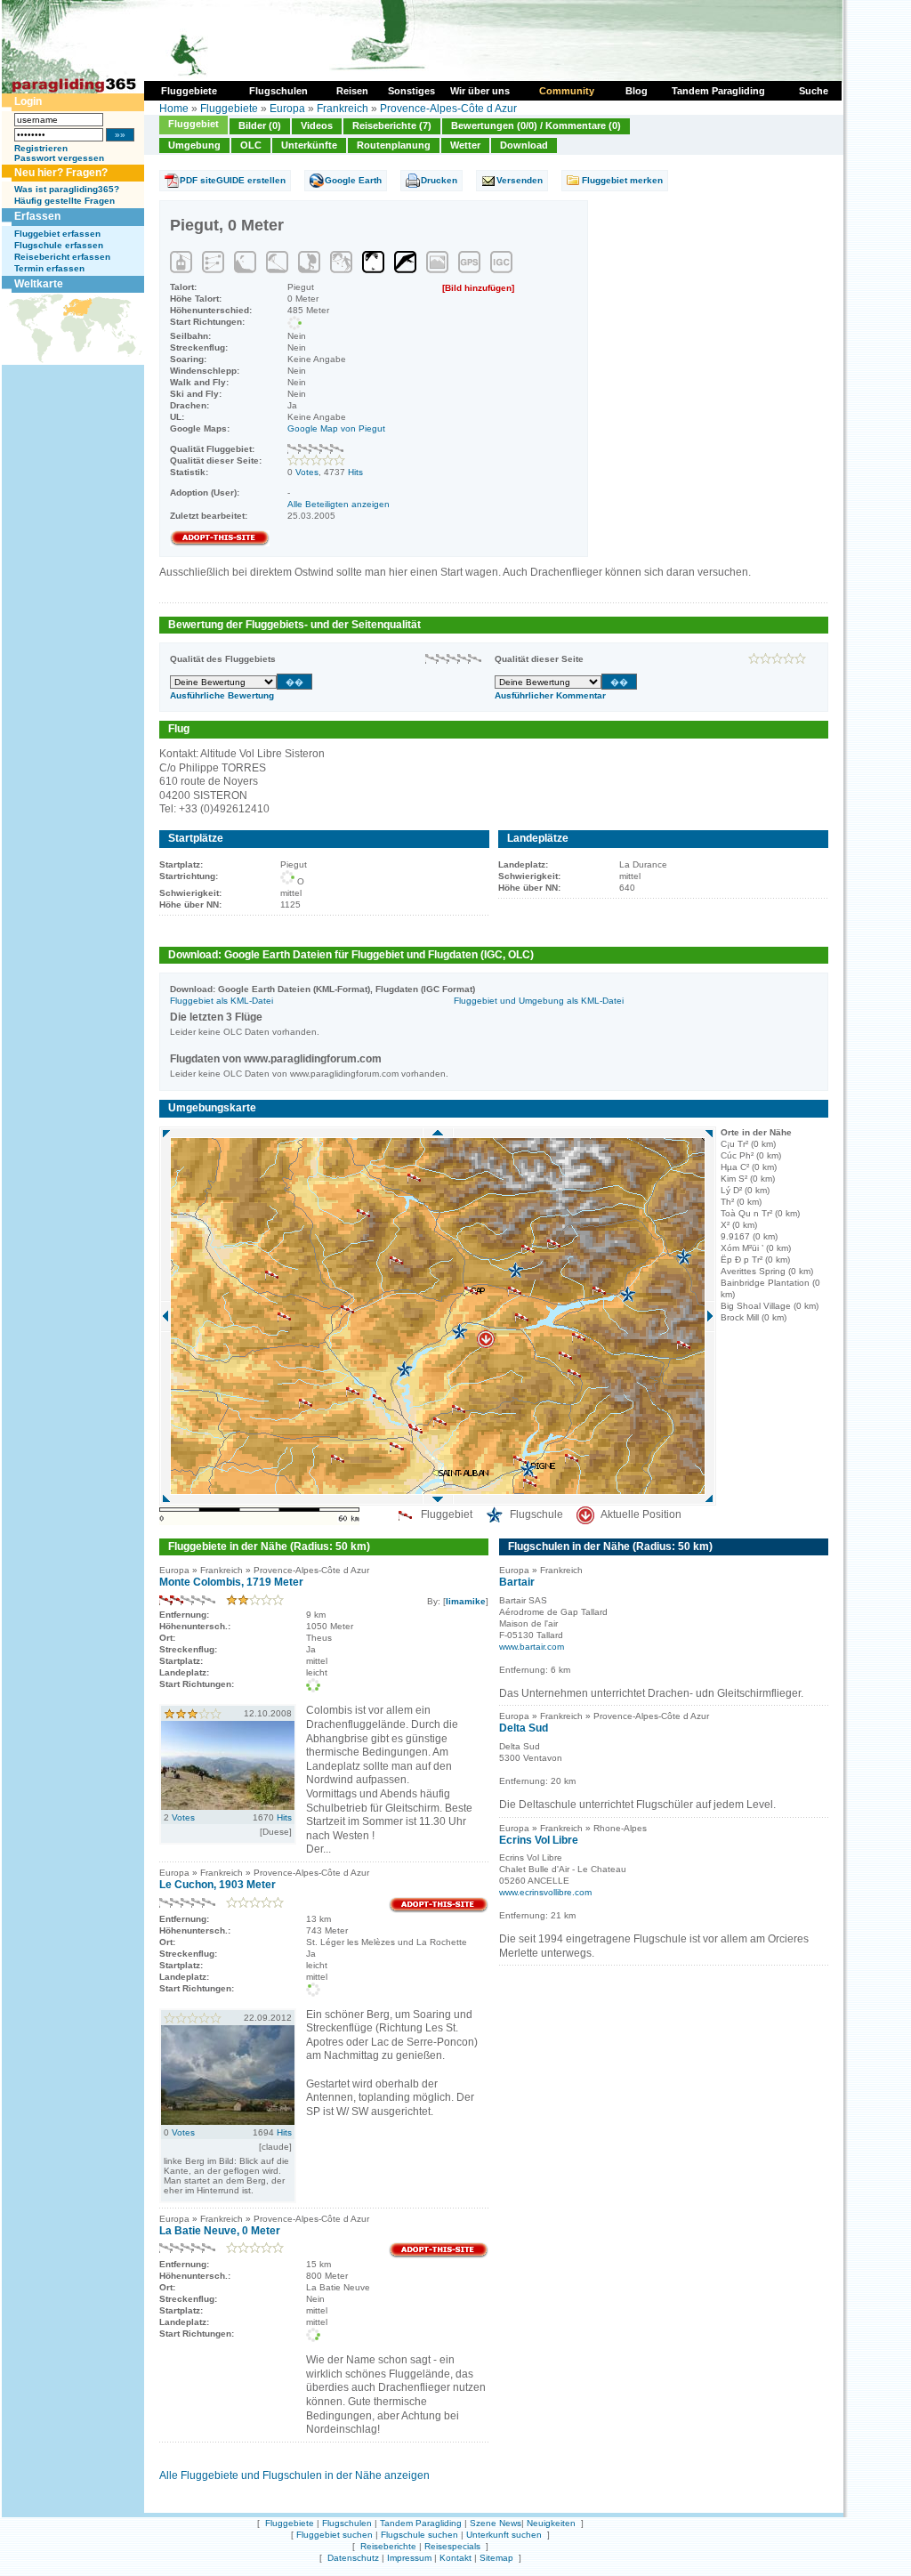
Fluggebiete (229, 109)
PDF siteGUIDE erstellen (233, 180)
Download (524, 145)
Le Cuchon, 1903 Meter (218, 1885)
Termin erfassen (49, 268)
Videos (317, 125)
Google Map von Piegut (336, 428)
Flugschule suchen (419, 2535)
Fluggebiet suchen (335, 2535)
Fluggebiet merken (622, 180)
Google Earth (353, 180)
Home (174, 109)
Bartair (517, 1582)
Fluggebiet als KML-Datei (222, 1001)
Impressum (409, 2558)
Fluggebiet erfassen (57, 234)
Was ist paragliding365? (67, 189)
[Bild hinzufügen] (478, 288)
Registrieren (41, 148)
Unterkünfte (309, 145)
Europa (287, 109)
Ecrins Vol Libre (539, 1840)
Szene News (496, 2523)
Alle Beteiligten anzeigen (339, 504)
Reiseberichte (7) (392, 125)
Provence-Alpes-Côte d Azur (448, 109)
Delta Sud (524, 1728)
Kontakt (455, 2558)
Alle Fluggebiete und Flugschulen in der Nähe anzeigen (294, 2475)
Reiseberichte (388, 2546)
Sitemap (496, 2558)
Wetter (465, 145)
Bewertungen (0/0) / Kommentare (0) (536, 125)
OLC (251, 145)
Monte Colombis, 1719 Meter (231, 1582)
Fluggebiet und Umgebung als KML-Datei (539, 1001)
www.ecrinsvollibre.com (545, 1892)
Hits (355, 472)
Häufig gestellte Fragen (64, 201)
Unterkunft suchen (504, 2535)
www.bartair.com (532, 1647)
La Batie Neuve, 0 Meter (220, 2231)
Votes (307, 472)
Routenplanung (394, 145)
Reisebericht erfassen (62, 257)
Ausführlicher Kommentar (550, 695)
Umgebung (194, 145)
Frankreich (343, 109)
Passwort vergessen (59, 158)
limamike (466, 1601)
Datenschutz (353, 2558)
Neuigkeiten (551, 2523)
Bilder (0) (260, 125)
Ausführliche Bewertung (222, 695)
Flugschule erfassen (59, 245)
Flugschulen (347, 2523)
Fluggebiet (193, 124)
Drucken (439, 180)
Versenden (520, 180)
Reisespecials (452, 2546)
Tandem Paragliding (421, 2523)
